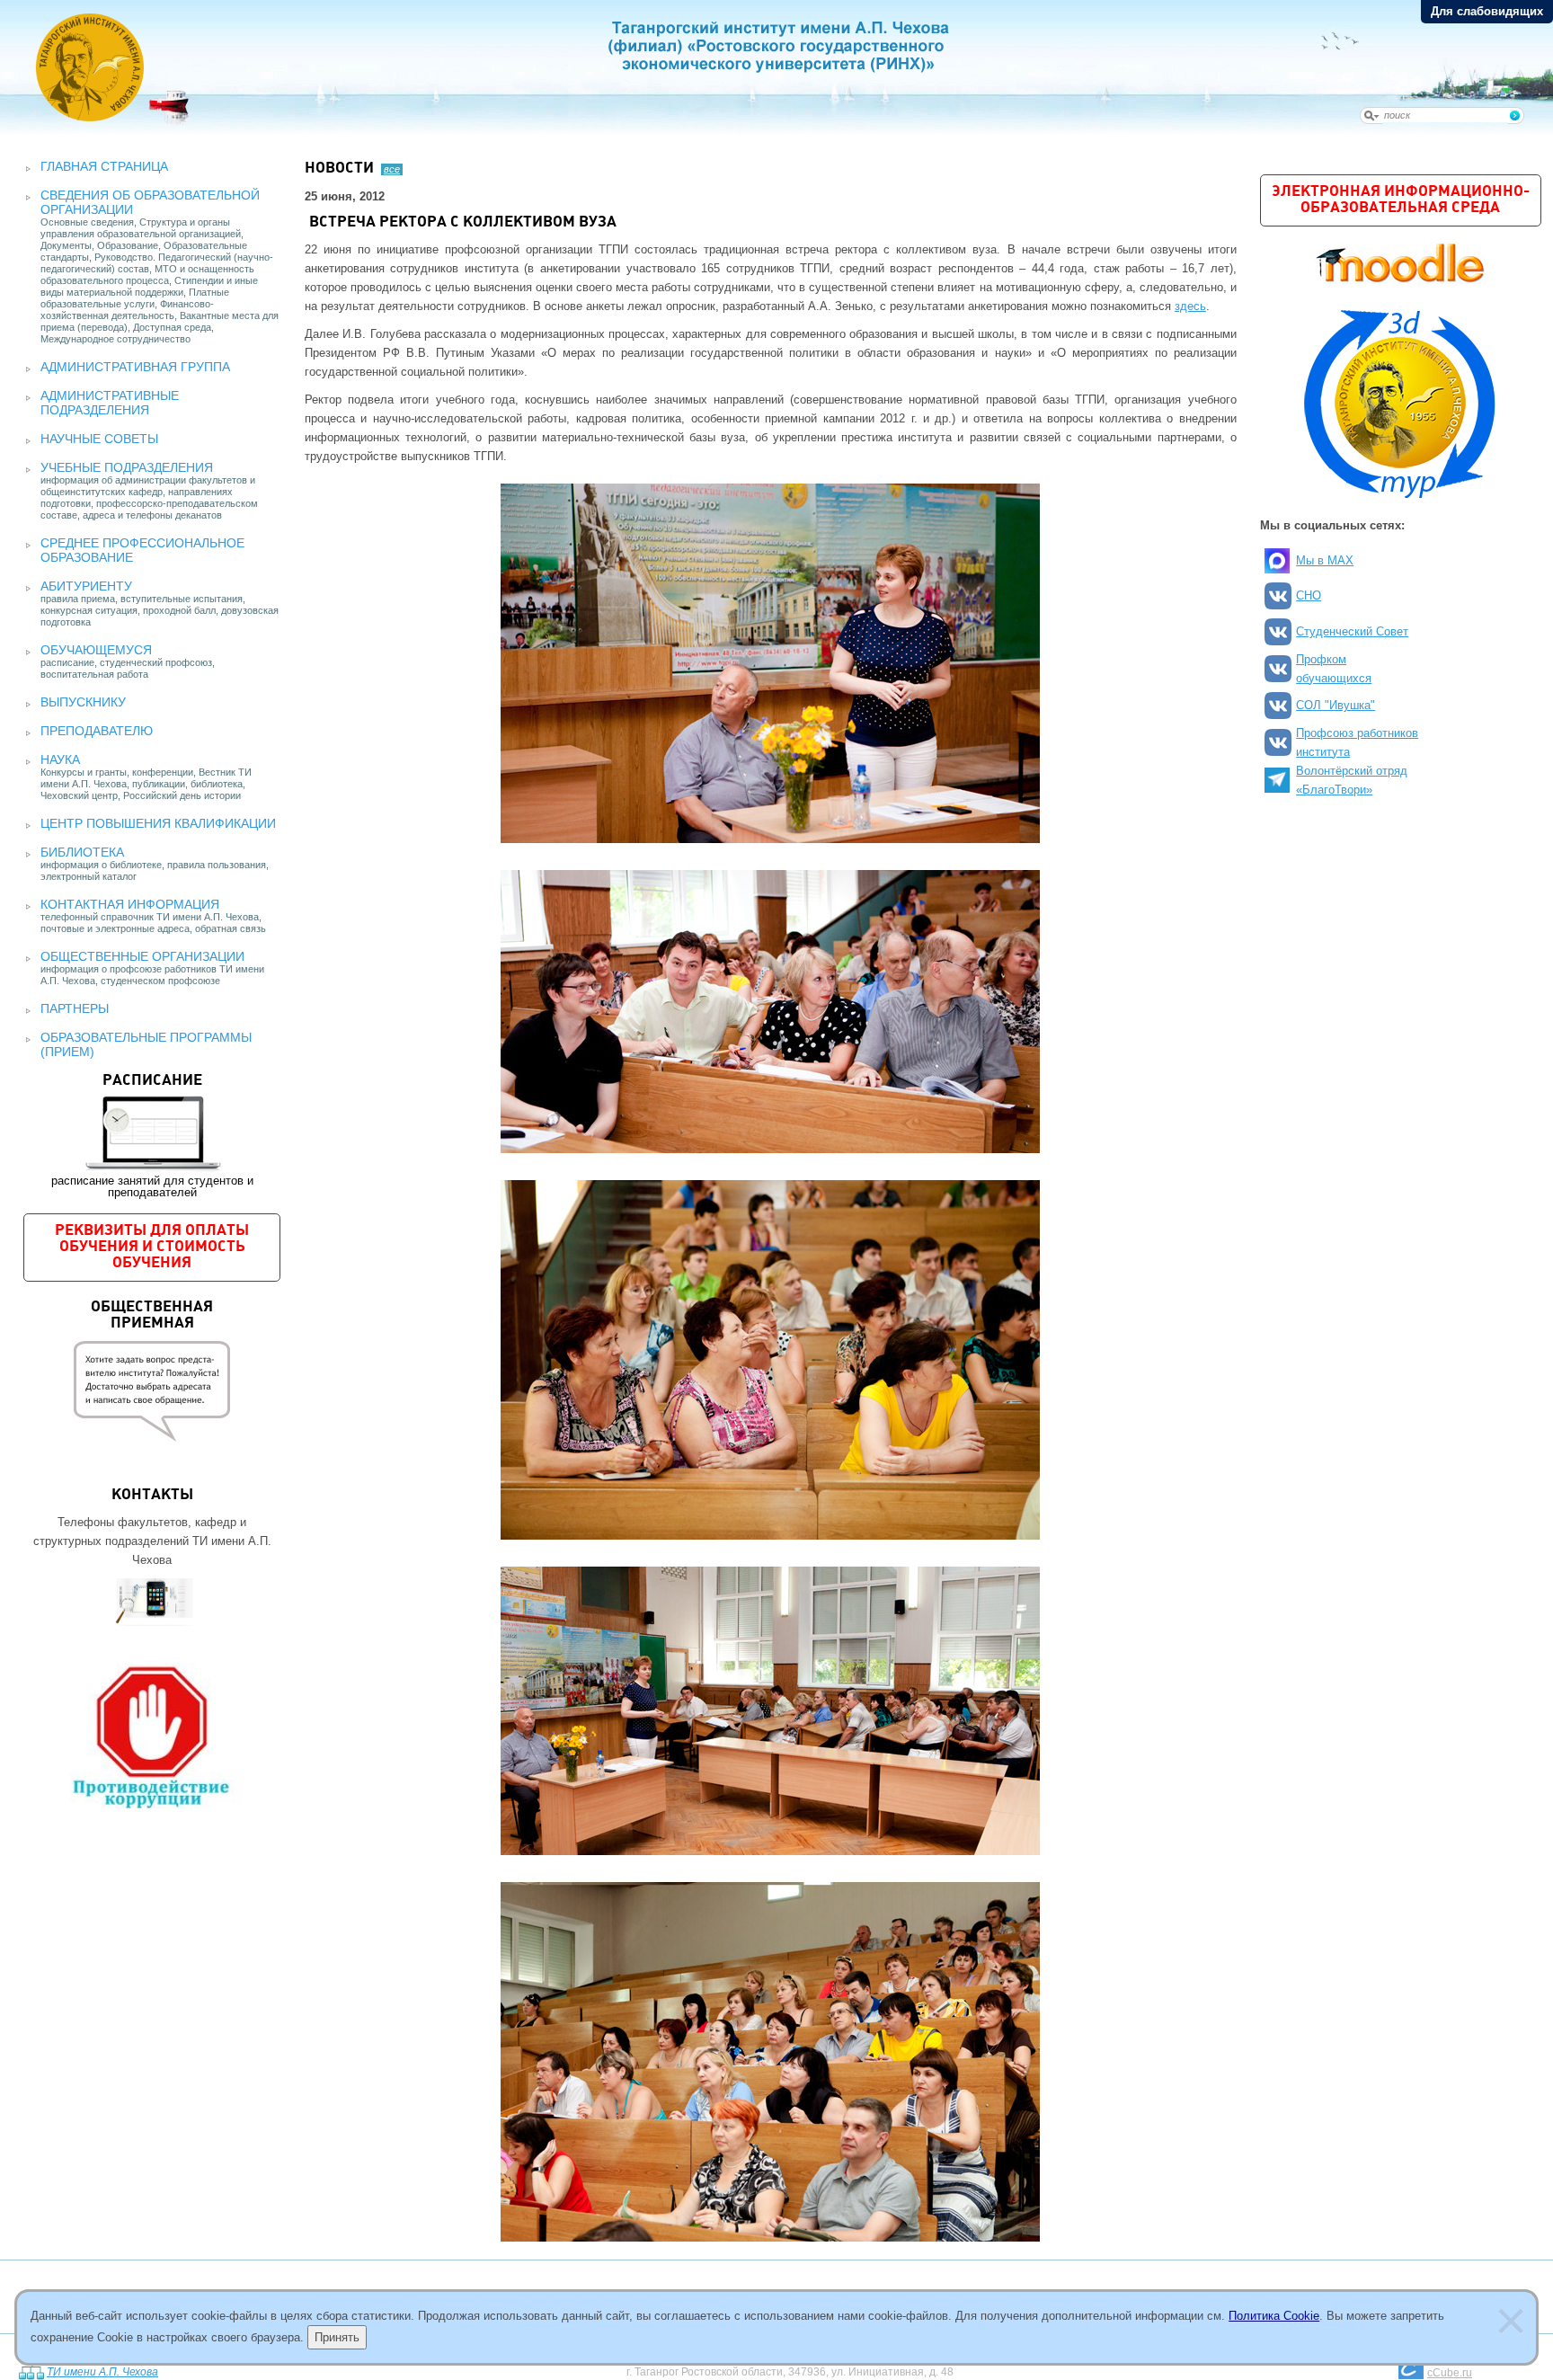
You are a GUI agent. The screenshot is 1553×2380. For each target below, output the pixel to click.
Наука (60, 759)
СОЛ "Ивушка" (1336, 705)
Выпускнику (83, 702)
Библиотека (82, 852)
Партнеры (75, 1008)
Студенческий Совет (1352, 631)
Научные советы (99, 439)
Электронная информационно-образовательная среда (1401, 200)
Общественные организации (142, 956)
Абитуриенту (86, 586)
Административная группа (135, 367)
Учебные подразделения (127, 467)
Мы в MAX (1325, 560)
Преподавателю (97, 731)
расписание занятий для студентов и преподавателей (152, 1136)
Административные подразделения (110, 403)
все (392, 169)
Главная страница (104, 166)
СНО (1309, 595)
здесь (1190, 306)
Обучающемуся (96, 650)
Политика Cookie (1274, 2316)
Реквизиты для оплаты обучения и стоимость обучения (152, 1247)
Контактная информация (130, 904)
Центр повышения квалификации (158, 823)
